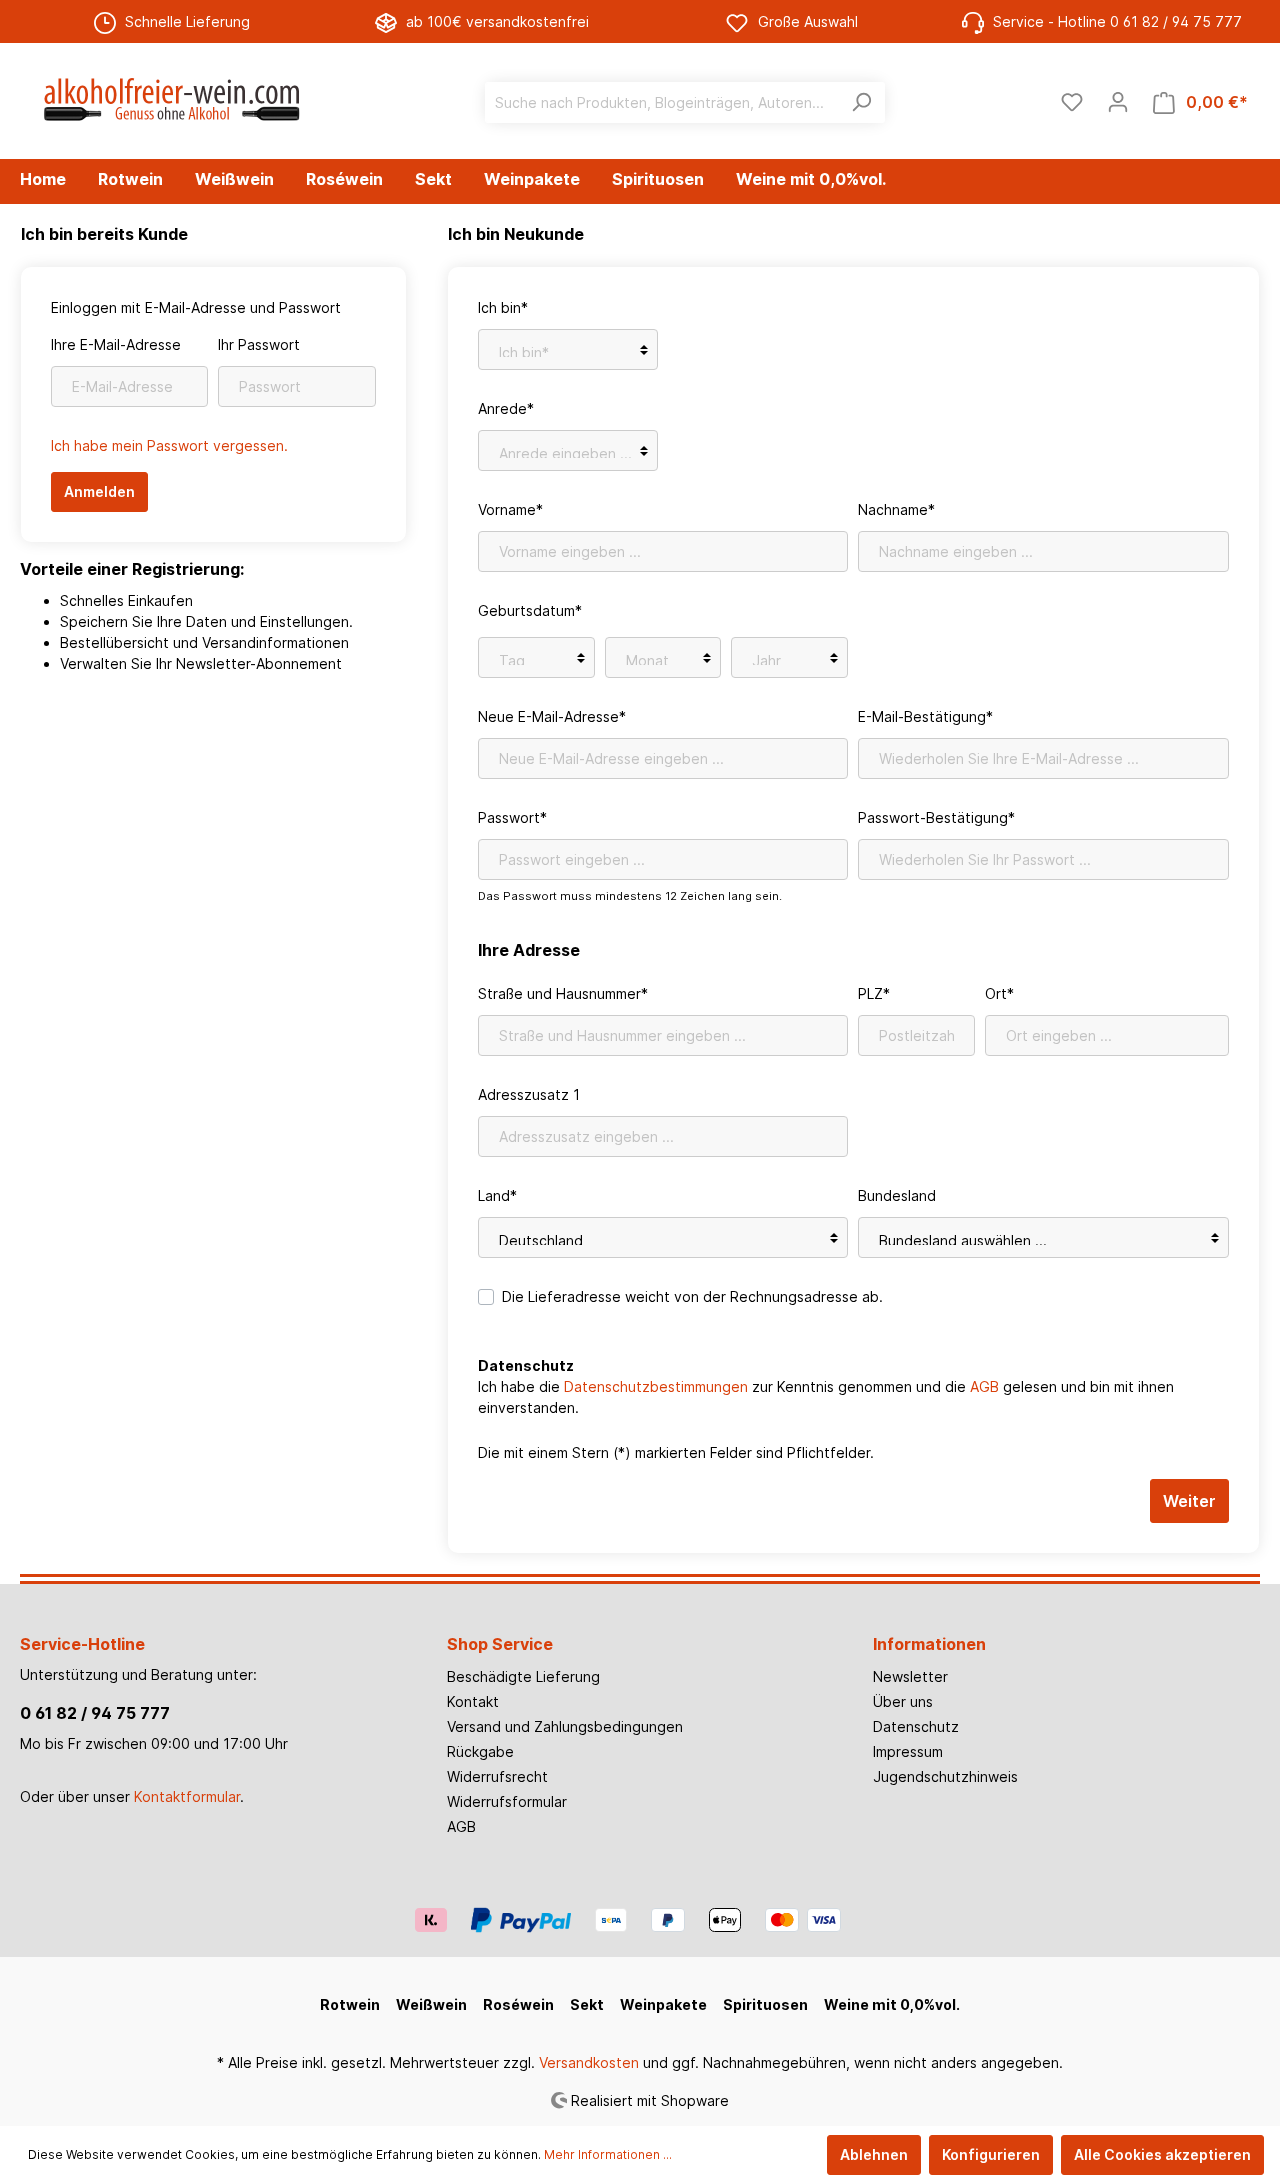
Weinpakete (663, 2004)
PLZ (874, 993)
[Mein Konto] (1118, 102)
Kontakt (473, 1701)
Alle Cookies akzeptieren (1162, 2154)
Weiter (1189, 1501)
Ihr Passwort (259, 344)
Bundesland (897, 1195)
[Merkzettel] (1072, 102)
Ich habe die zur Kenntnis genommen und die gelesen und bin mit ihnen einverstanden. (826, 1397)
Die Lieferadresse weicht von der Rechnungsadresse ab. (692, 1296)
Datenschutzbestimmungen (656, 1386)
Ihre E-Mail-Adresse (116, 344)
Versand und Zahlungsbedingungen (565, 1726)
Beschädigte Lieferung (523, 1676)
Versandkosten (589, 2062)
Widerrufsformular (507, 1801)
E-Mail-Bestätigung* (925, 716)
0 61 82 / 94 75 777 (95, 1713)
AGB (984, 1386)
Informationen (929, 1644)
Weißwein (431, 2004)
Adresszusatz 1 (529, 1094)
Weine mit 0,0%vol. (892, 2004)
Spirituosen (765, 2004)
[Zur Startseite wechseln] (170, 98)
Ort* (999, 993)
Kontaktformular (187, 1796)
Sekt (587, 2004)
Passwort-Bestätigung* (936, 817)
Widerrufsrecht (497, 1776)
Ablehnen (874, 2154)
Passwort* (512, 817)
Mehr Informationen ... (608, 2154)
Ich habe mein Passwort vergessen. (169, 445)
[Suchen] (861, 102)
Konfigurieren (991, 2154)
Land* (497, 1195)
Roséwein (518, 2004)
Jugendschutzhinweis (945, 1776)
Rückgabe (480, 1751)
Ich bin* (503, 307)
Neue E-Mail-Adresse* (552, 716)
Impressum (908, 1751)
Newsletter (910, 1676)
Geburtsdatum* (530, 610)
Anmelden (99, 491)
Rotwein (350, 2004)
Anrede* (506, 408)
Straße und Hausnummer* (563, 993)
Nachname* (896, 509)
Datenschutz (916, 1726)
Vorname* (510, 509)
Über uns (903, 1701)
